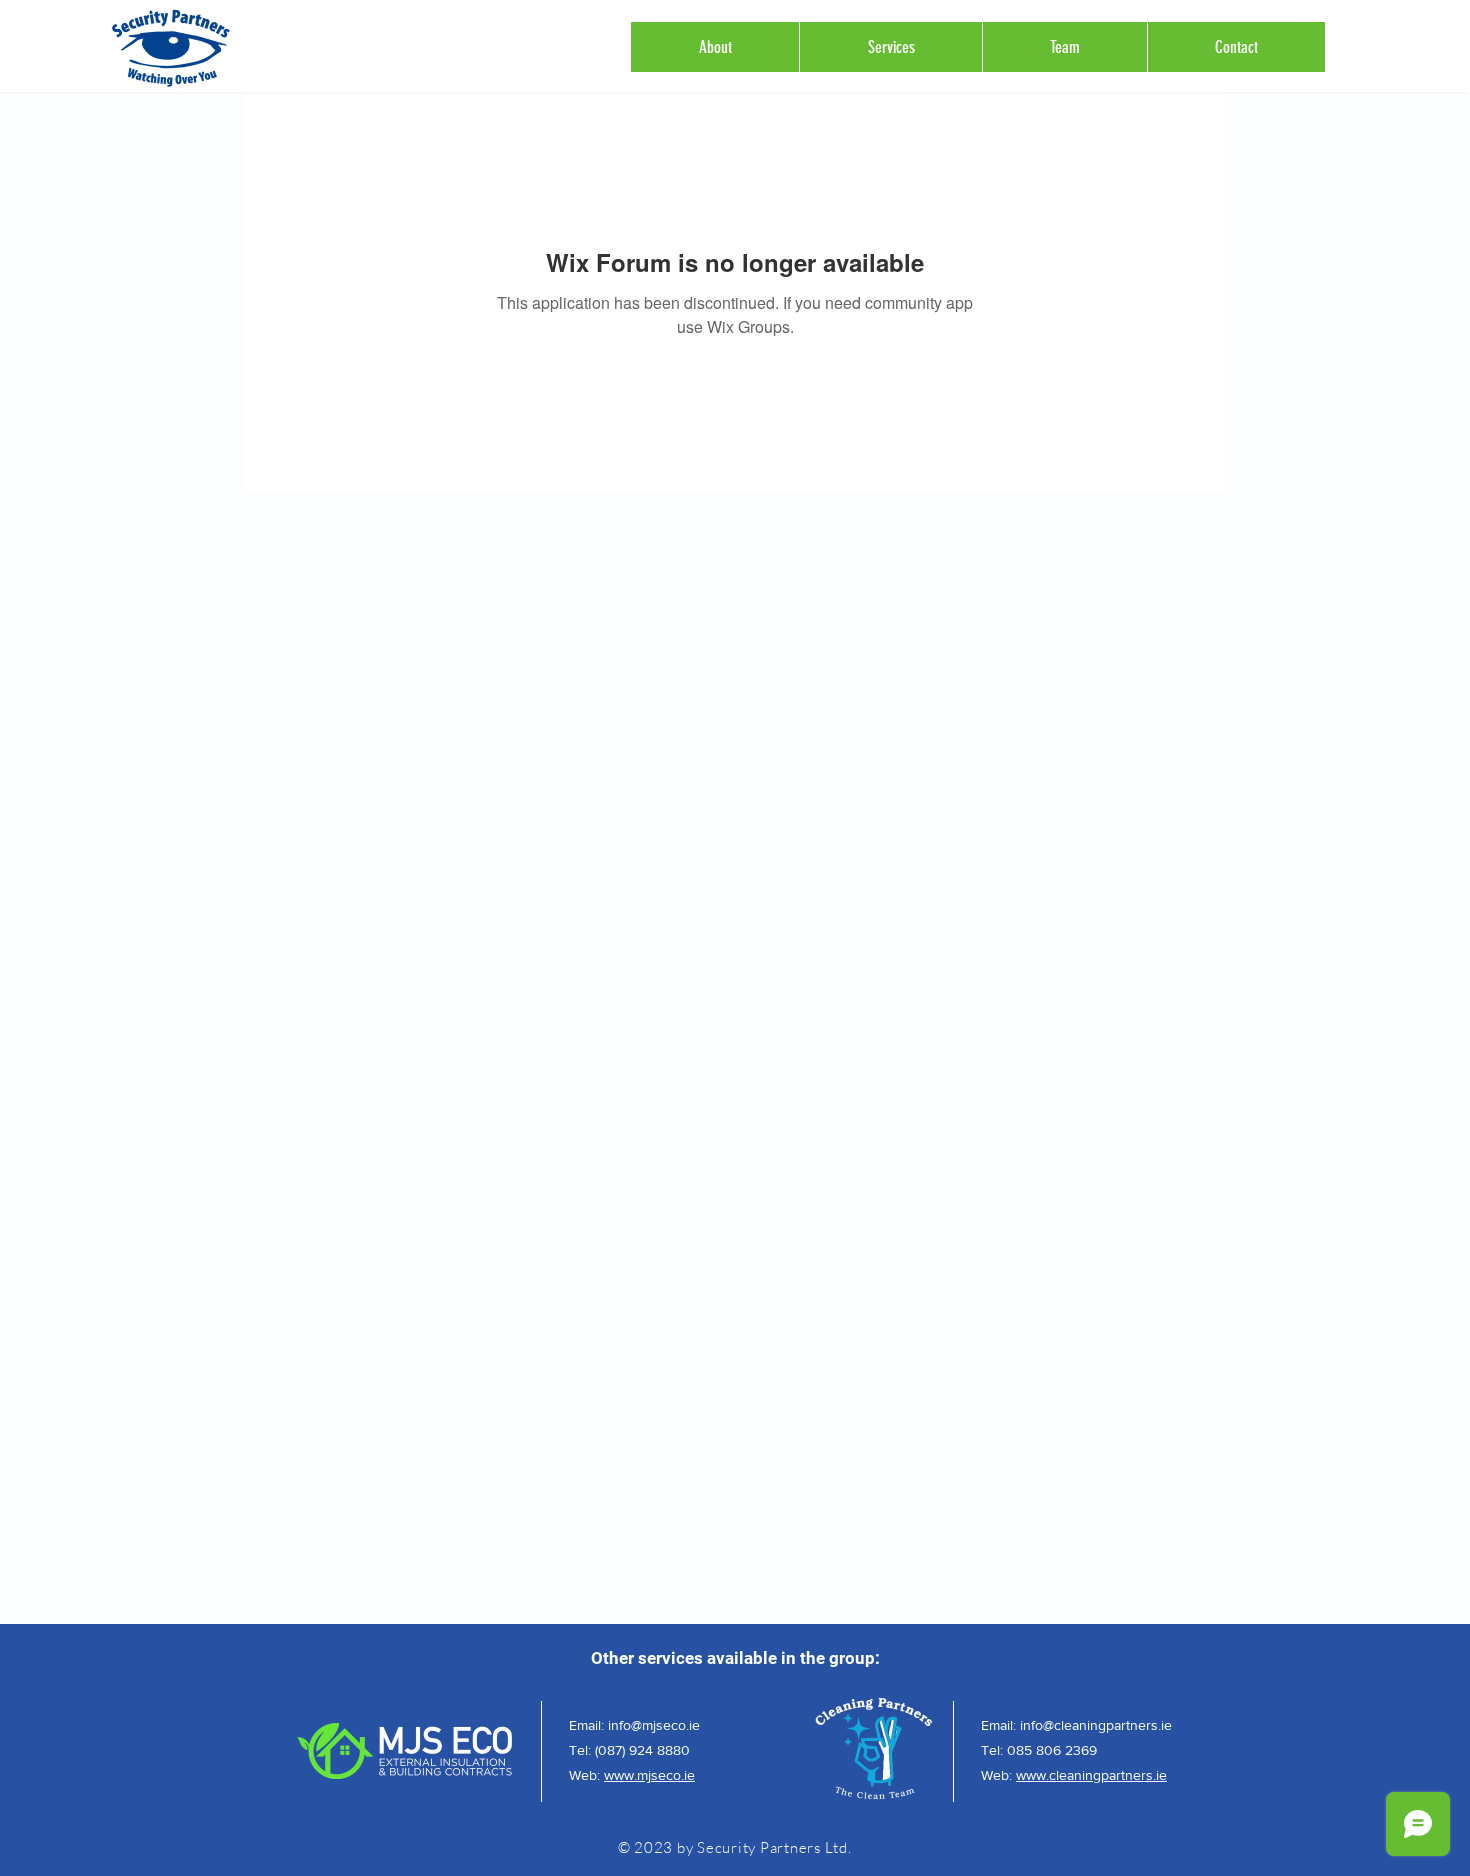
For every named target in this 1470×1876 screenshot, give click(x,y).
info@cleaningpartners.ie (1096, 1725)
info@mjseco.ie (654, 1725)
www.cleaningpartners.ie (1091, 1775)
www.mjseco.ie (649, 1775)
